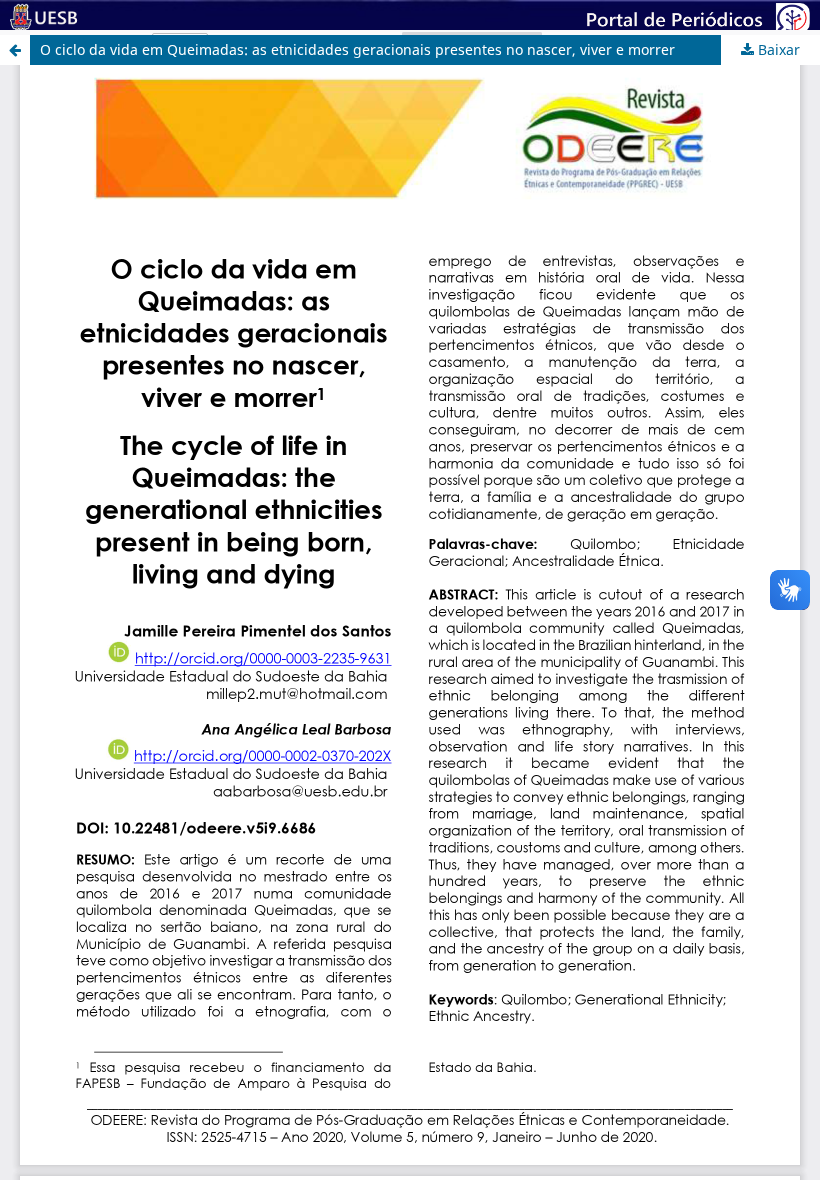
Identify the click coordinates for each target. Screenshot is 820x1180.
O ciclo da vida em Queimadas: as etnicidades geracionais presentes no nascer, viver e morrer (357, 49)
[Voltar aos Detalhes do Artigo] (15, 50)
